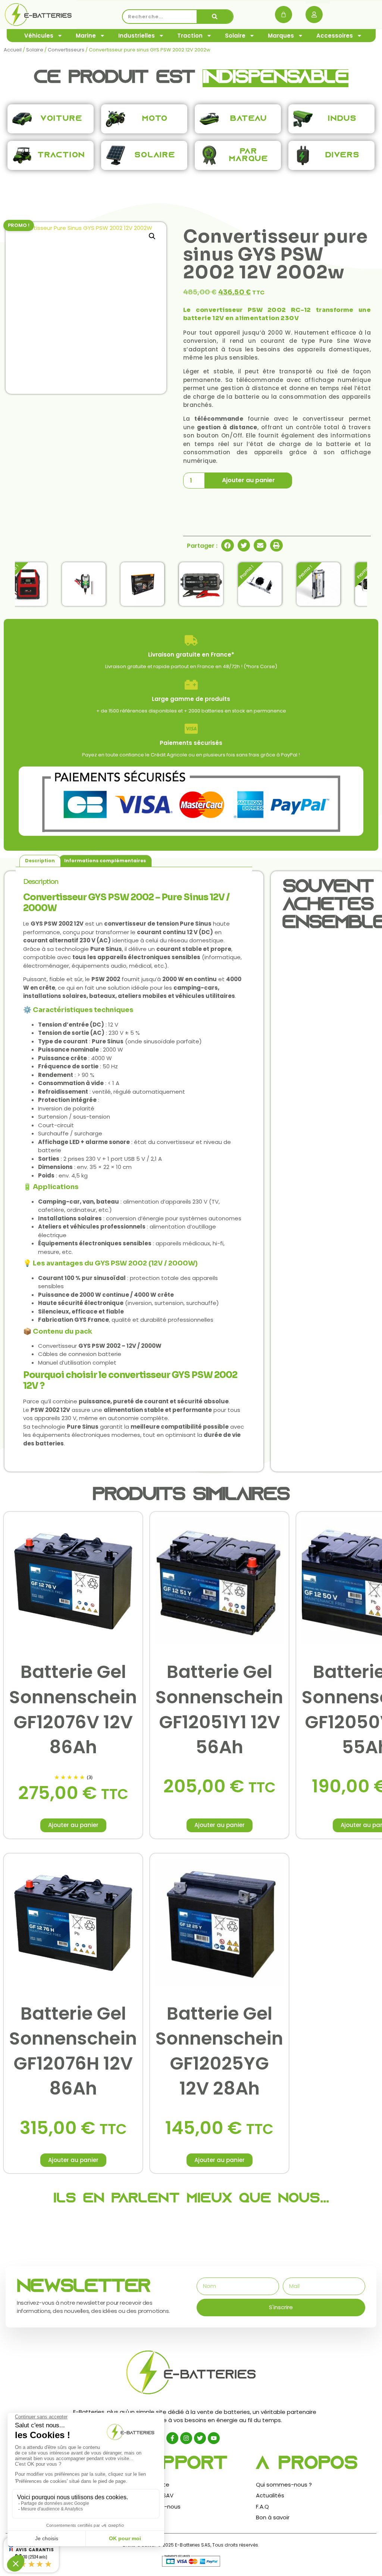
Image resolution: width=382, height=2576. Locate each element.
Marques (281, 36)
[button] (152, 236)
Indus (342, 119)
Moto (155, 119)
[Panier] (284, 15)
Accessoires (335, 36)
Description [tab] (40, 861)
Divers (342, 155)
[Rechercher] (215, 17)
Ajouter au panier (248, 480)
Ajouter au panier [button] (73, 1825)
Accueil (13, 50)
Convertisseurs (66, 50)
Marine (86, 36)
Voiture (62, 119)
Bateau (249, 119)
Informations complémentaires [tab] (105, 861)
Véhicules (39, 36)
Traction (190, 36)
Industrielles (137, 36)
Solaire (235, 36)
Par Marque (249, 155)
